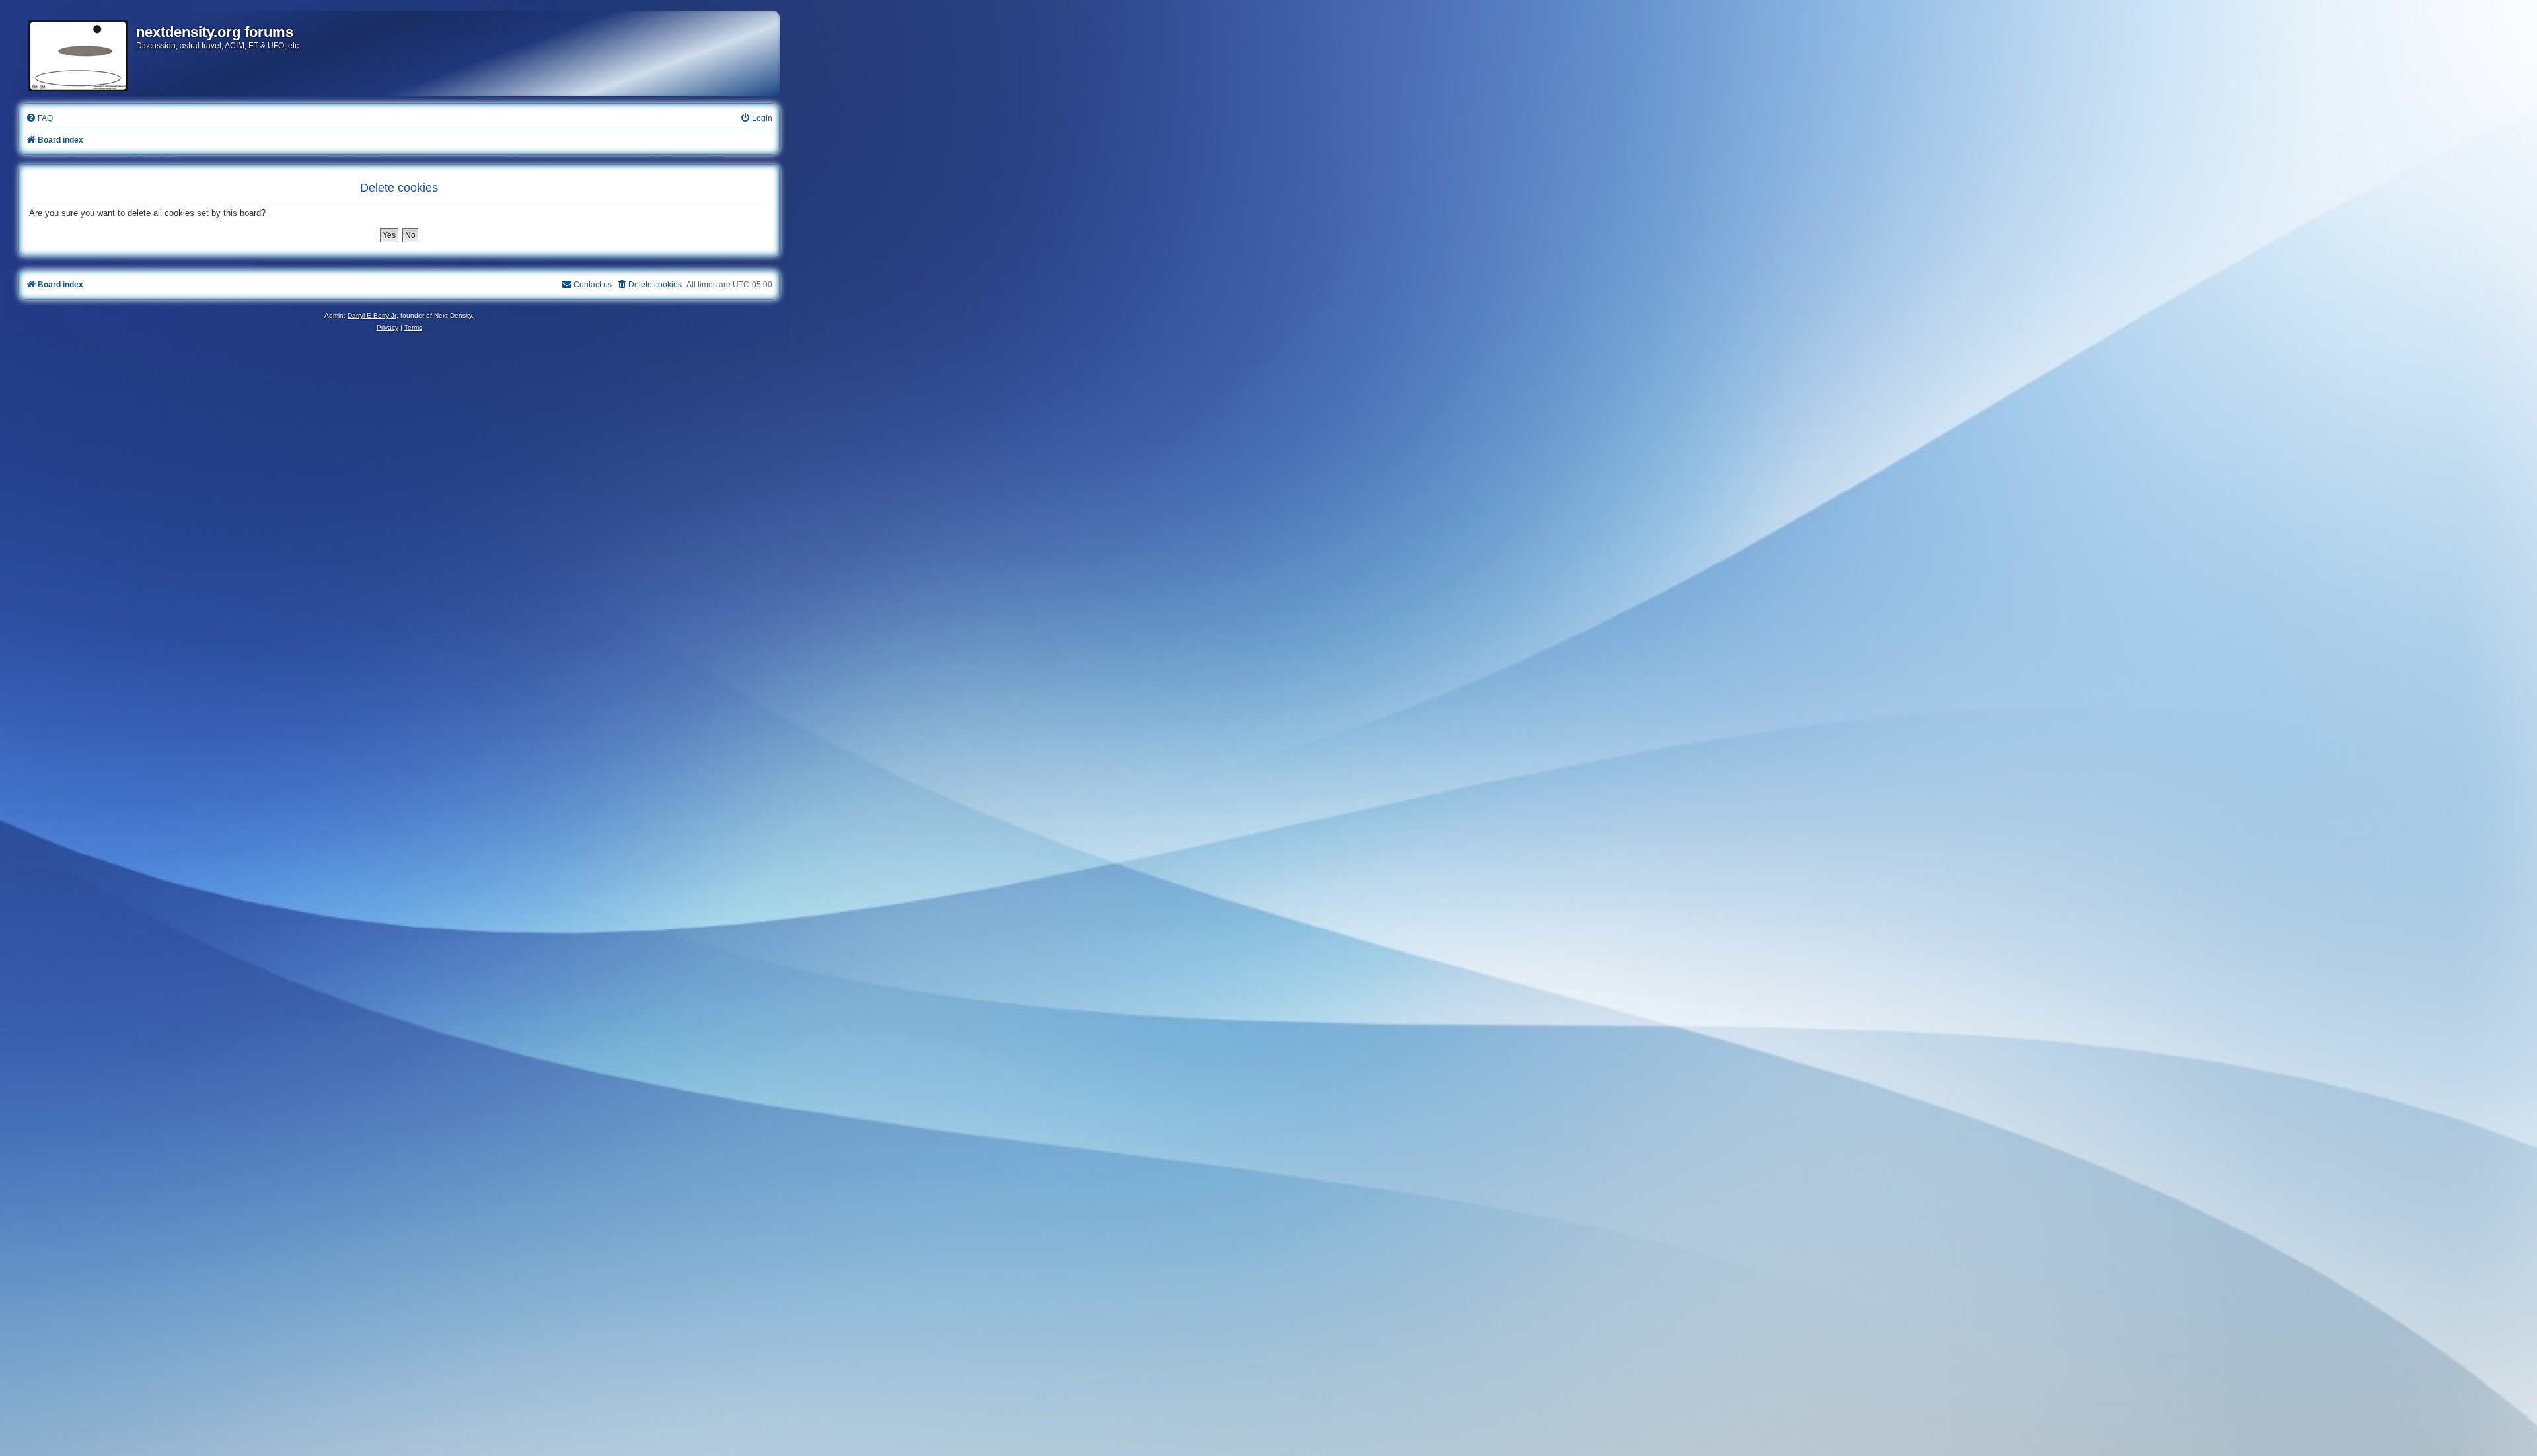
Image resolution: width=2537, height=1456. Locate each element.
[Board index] (79, 54)
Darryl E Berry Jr (372, 315)
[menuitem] (39, 119)
